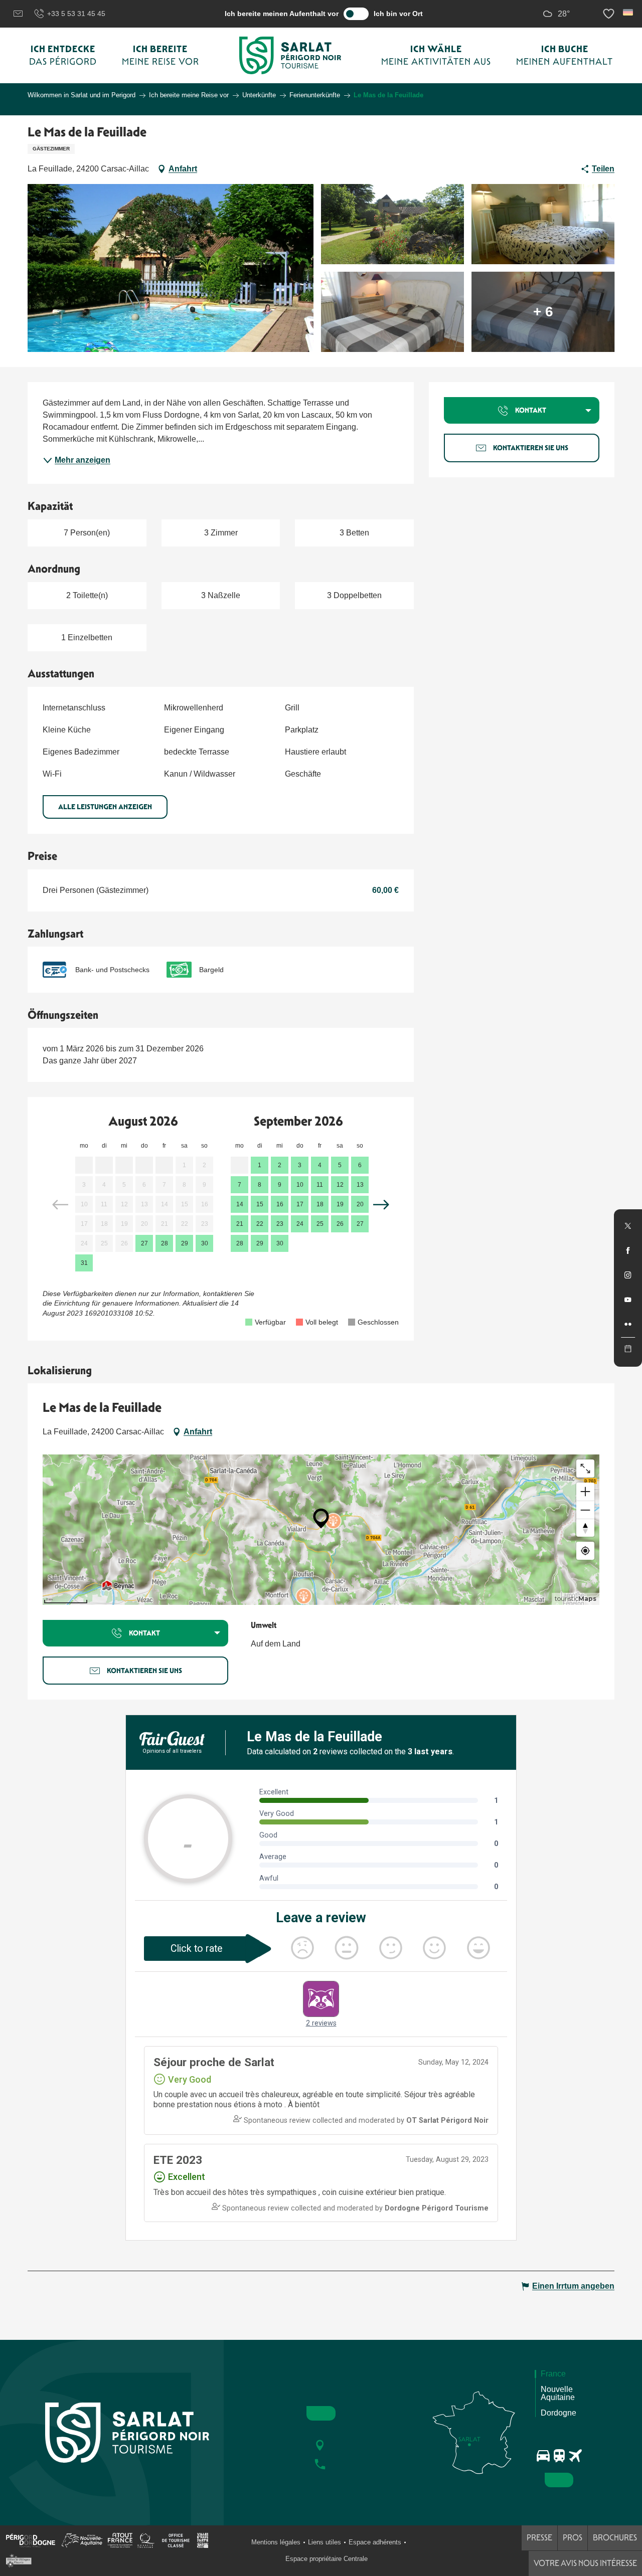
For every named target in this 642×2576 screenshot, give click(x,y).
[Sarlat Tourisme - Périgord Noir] (290, 55)
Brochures (615, 2538)
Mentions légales (276, 2542)
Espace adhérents (375, 2542)
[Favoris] (610, 14)
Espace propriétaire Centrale (327, 2559)
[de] (629, 12)
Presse (539, 2538)
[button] (629, 12)
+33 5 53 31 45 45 (76, 14)
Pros (573, 2538)
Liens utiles (325, 2542)
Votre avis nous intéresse (585, 2563)
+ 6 (543, 312)
